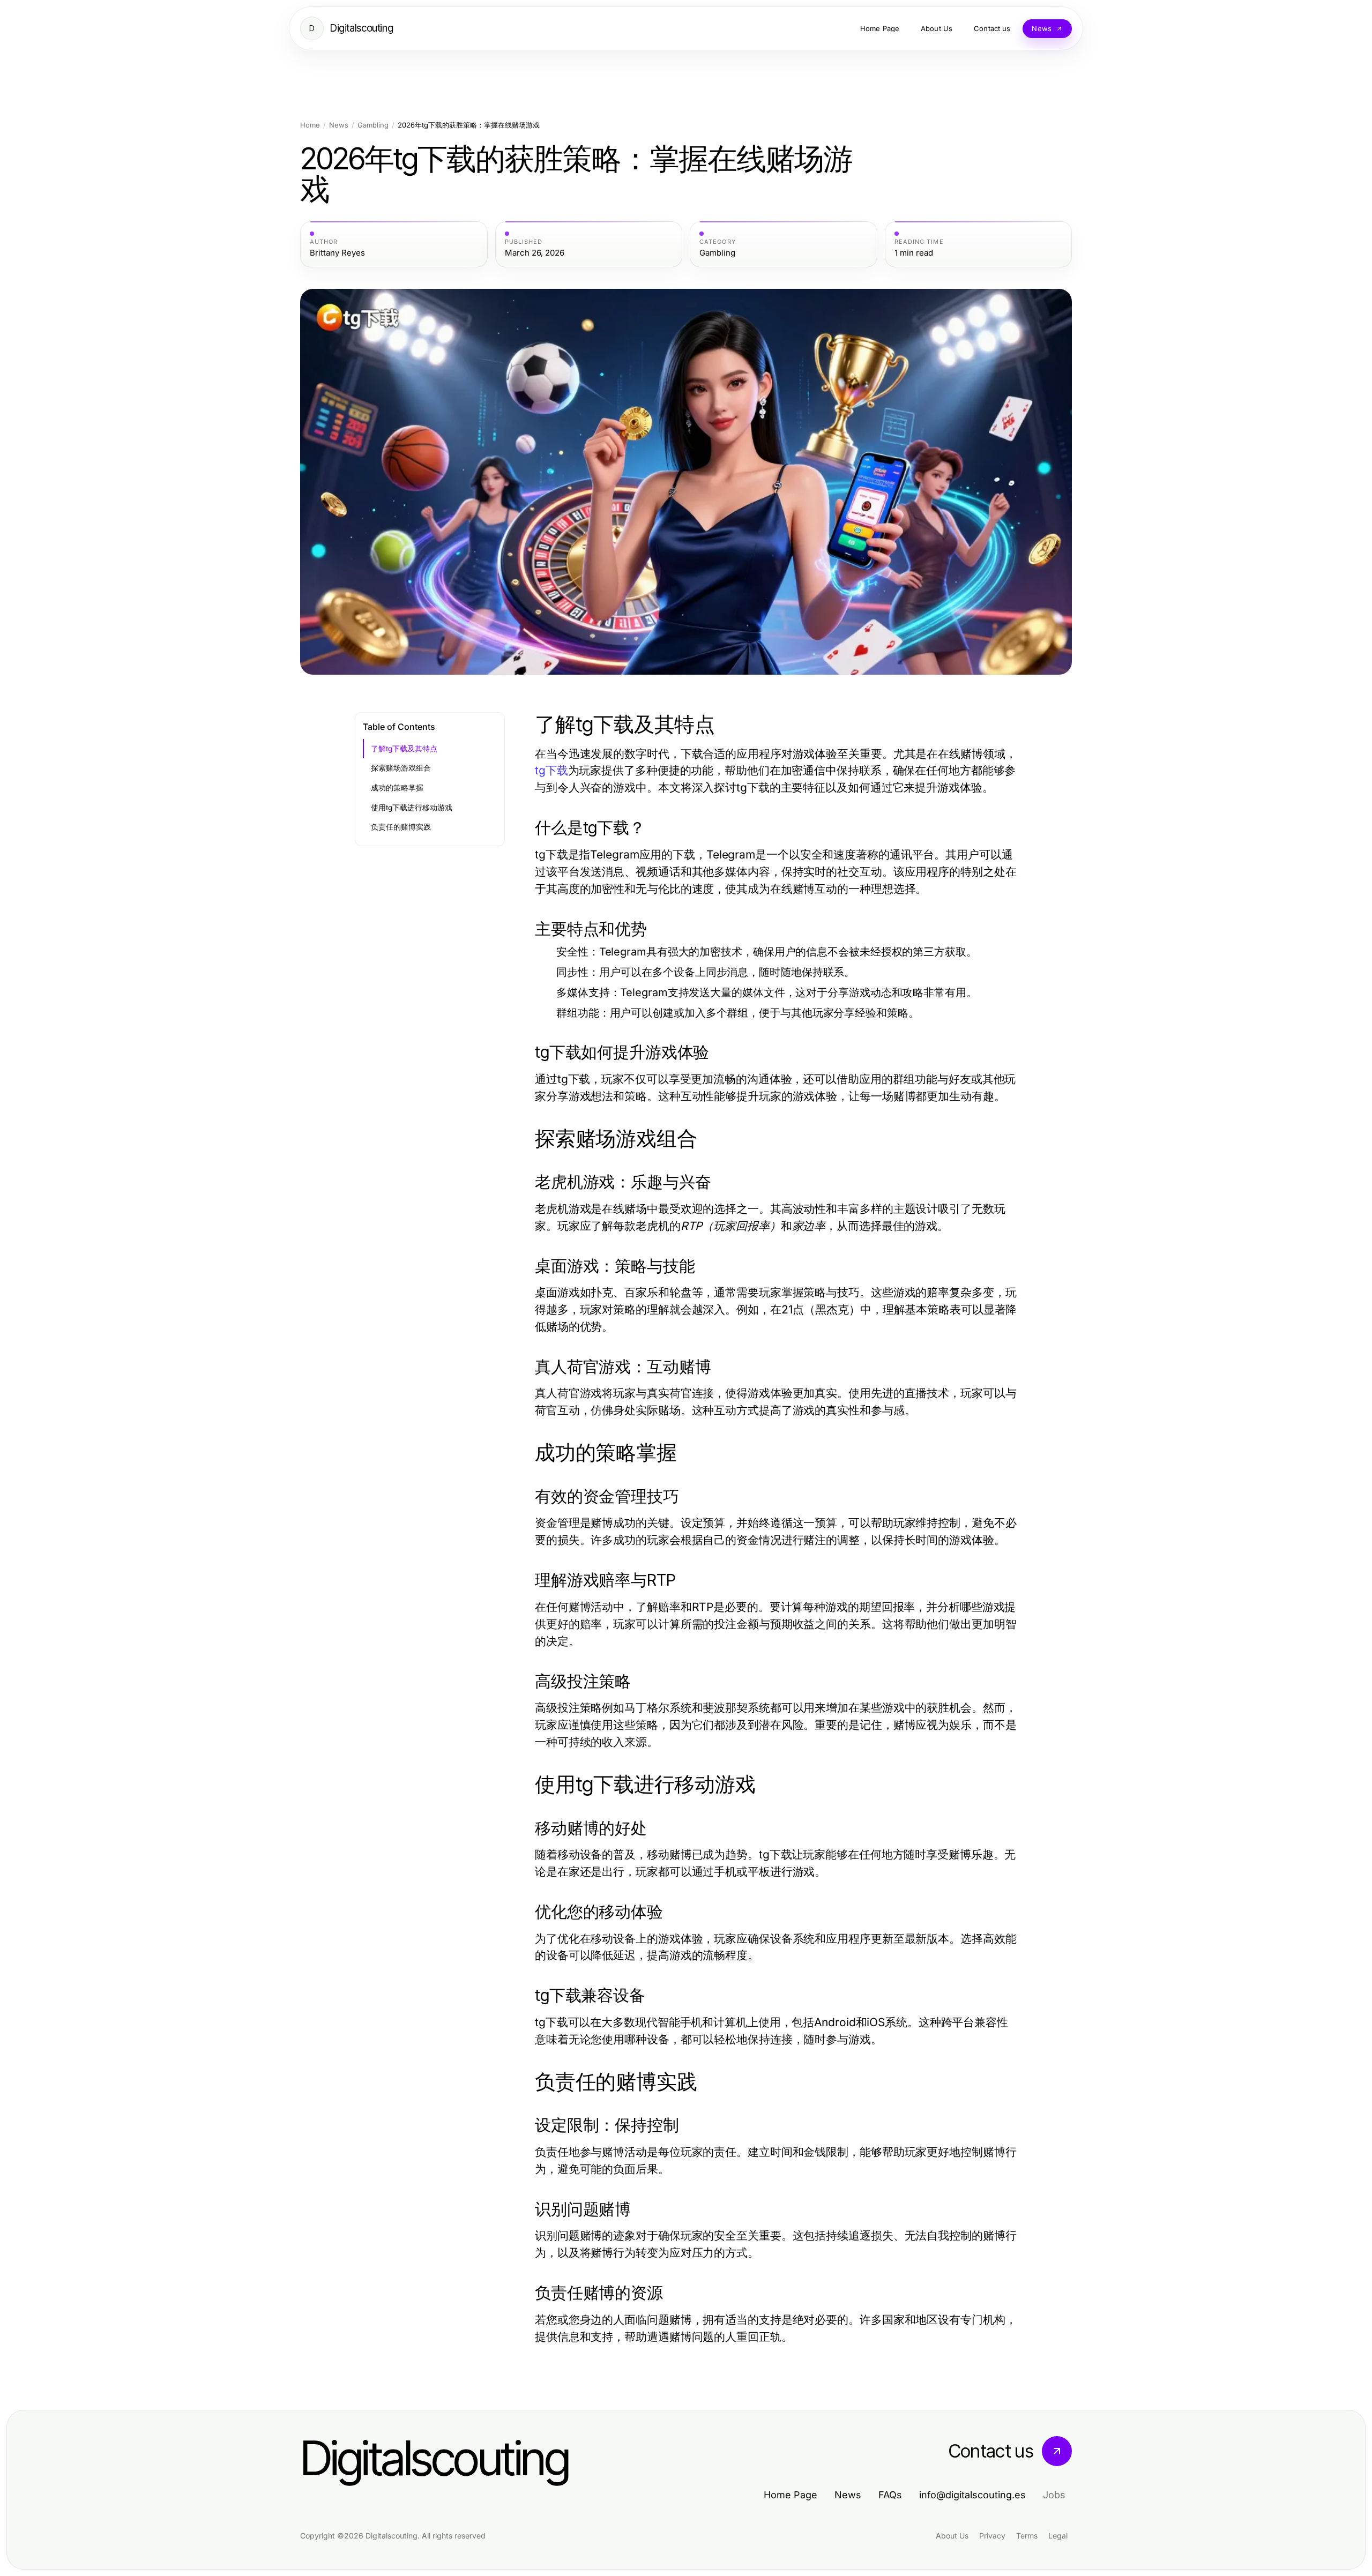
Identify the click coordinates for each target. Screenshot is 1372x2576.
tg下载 (551, 770)
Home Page (791, 2495)
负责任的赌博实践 (401, 827)
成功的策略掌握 (397, 788)
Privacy (992, 2536)
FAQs (890, 2495)
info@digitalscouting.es (972, 2495)
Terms (1027, 2536)
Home (310, 125)
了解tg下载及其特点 (404, 749)
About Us (952, 2536)
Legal (1058, 2536)
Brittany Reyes (337, 253)
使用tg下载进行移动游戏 (412, 808)
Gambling (373, 125)
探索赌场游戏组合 (401, 768)
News (339, 125)
